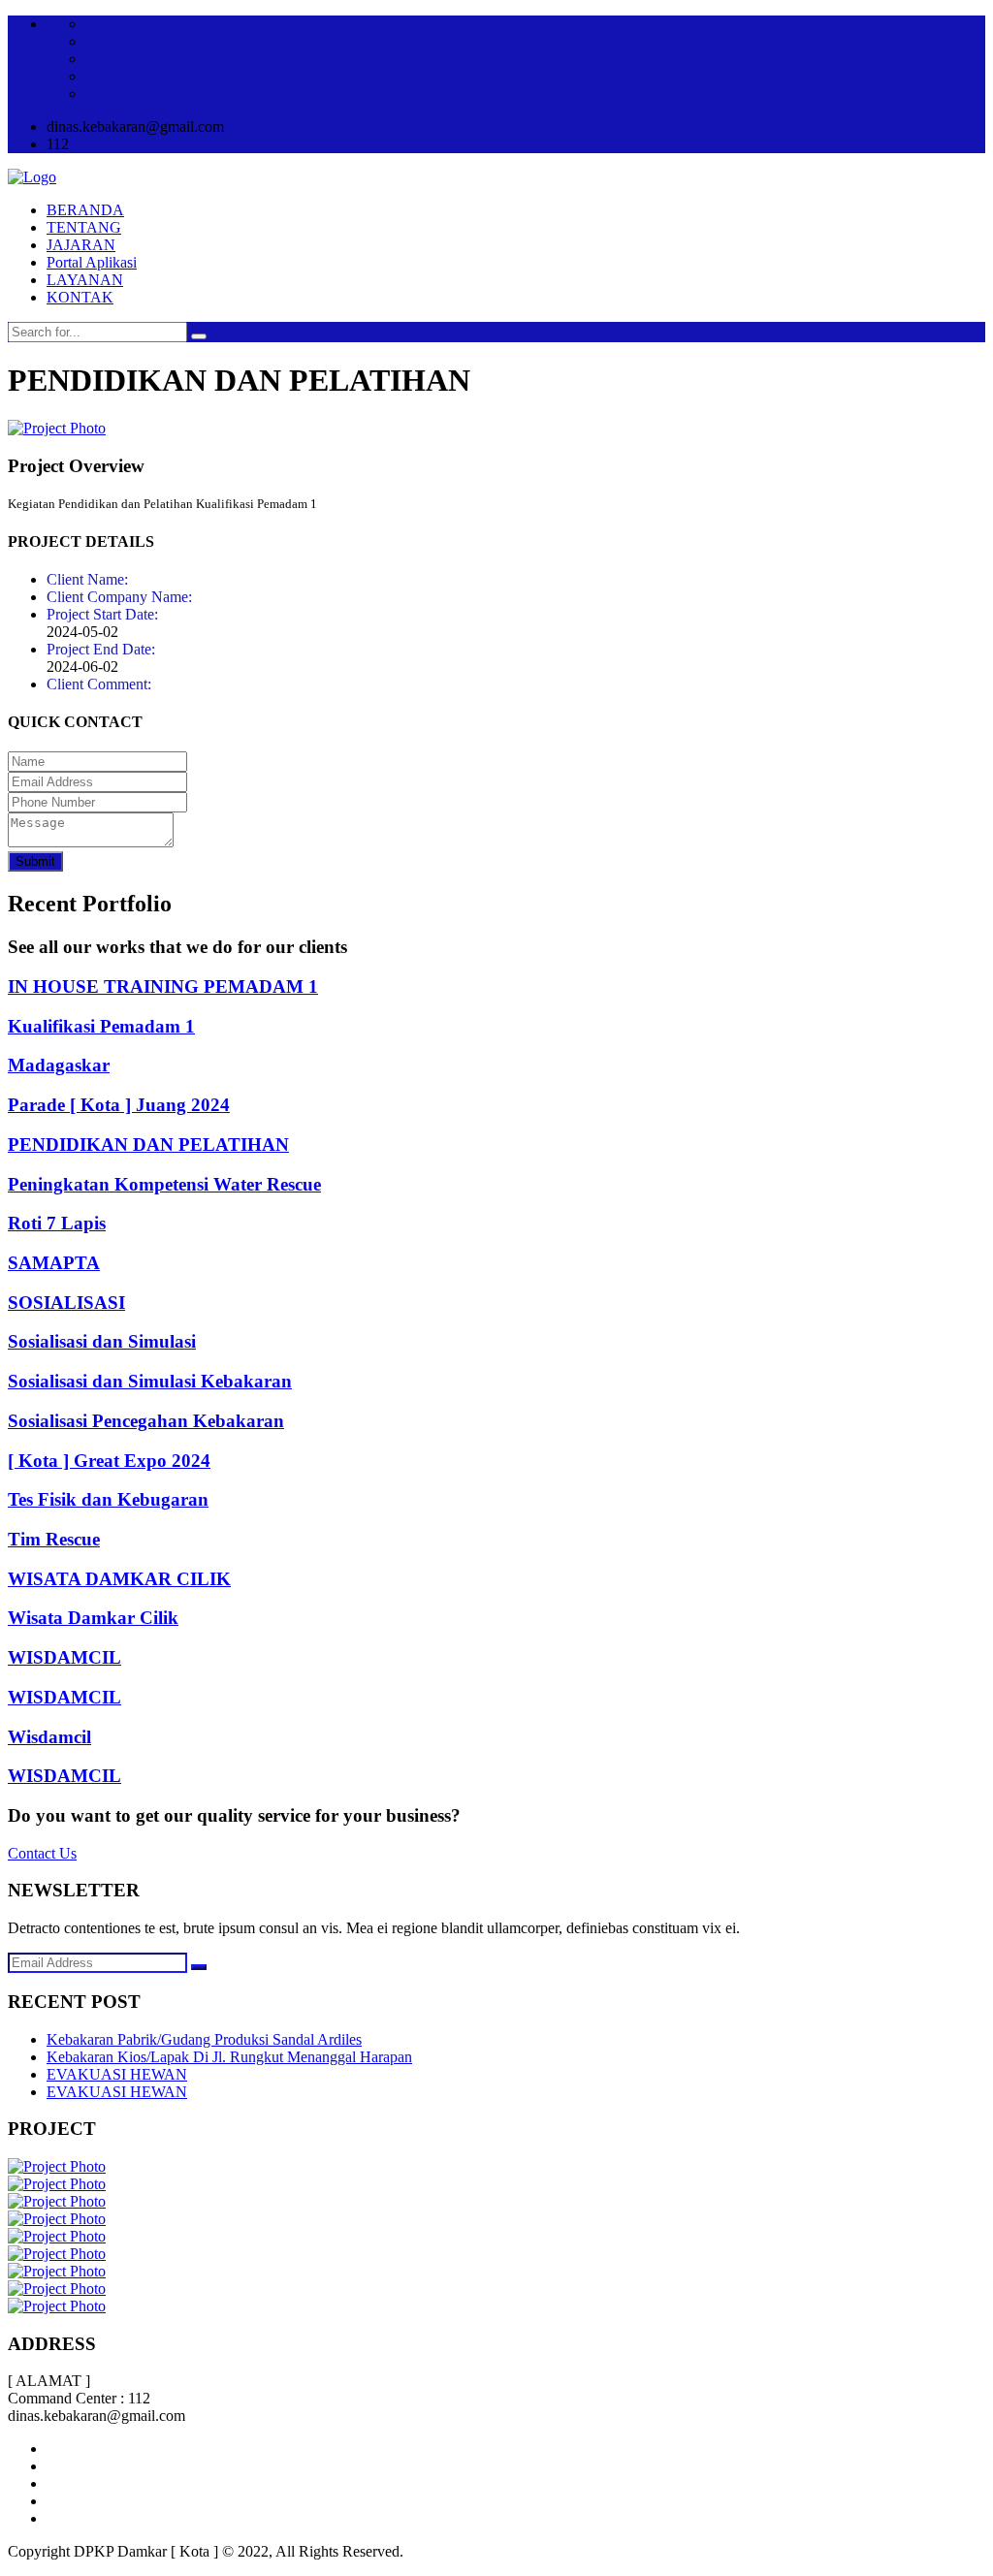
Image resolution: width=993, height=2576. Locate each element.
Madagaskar (59, 1065)
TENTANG (84, 227)
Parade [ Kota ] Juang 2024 (119, 1105)
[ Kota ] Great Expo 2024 (109, 1461)
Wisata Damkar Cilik (93, 1618)
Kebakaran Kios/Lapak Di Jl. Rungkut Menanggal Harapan (229, 2057)
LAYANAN (85, 280)
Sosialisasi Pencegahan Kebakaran (146, 1421)
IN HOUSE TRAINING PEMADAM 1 (163, 986)
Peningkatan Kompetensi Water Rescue (164, 1184)
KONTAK (80, 297)
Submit (35, 861)
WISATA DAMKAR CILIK (119, 1579)
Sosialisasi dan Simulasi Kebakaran (150, 1381)
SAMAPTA (54, 1263)
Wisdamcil (49, 1737)
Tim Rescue (54, 1539)
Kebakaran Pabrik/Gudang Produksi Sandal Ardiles (204, 2039)
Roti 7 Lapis (57, 1223)
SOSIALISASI (66, 1303)
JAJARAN (81, 245)
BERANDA (85, 210)
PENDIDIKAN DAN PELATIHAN (148, 1145)
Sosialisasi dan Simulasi (102, 1341)
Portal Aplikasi (92, 262)
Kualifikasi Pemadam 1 (101, 1026)
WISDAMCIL (64, 1657)
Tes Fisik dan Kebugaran (108, 1499)
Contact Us (42, 1853)
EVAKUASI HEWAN (117, 2074)
